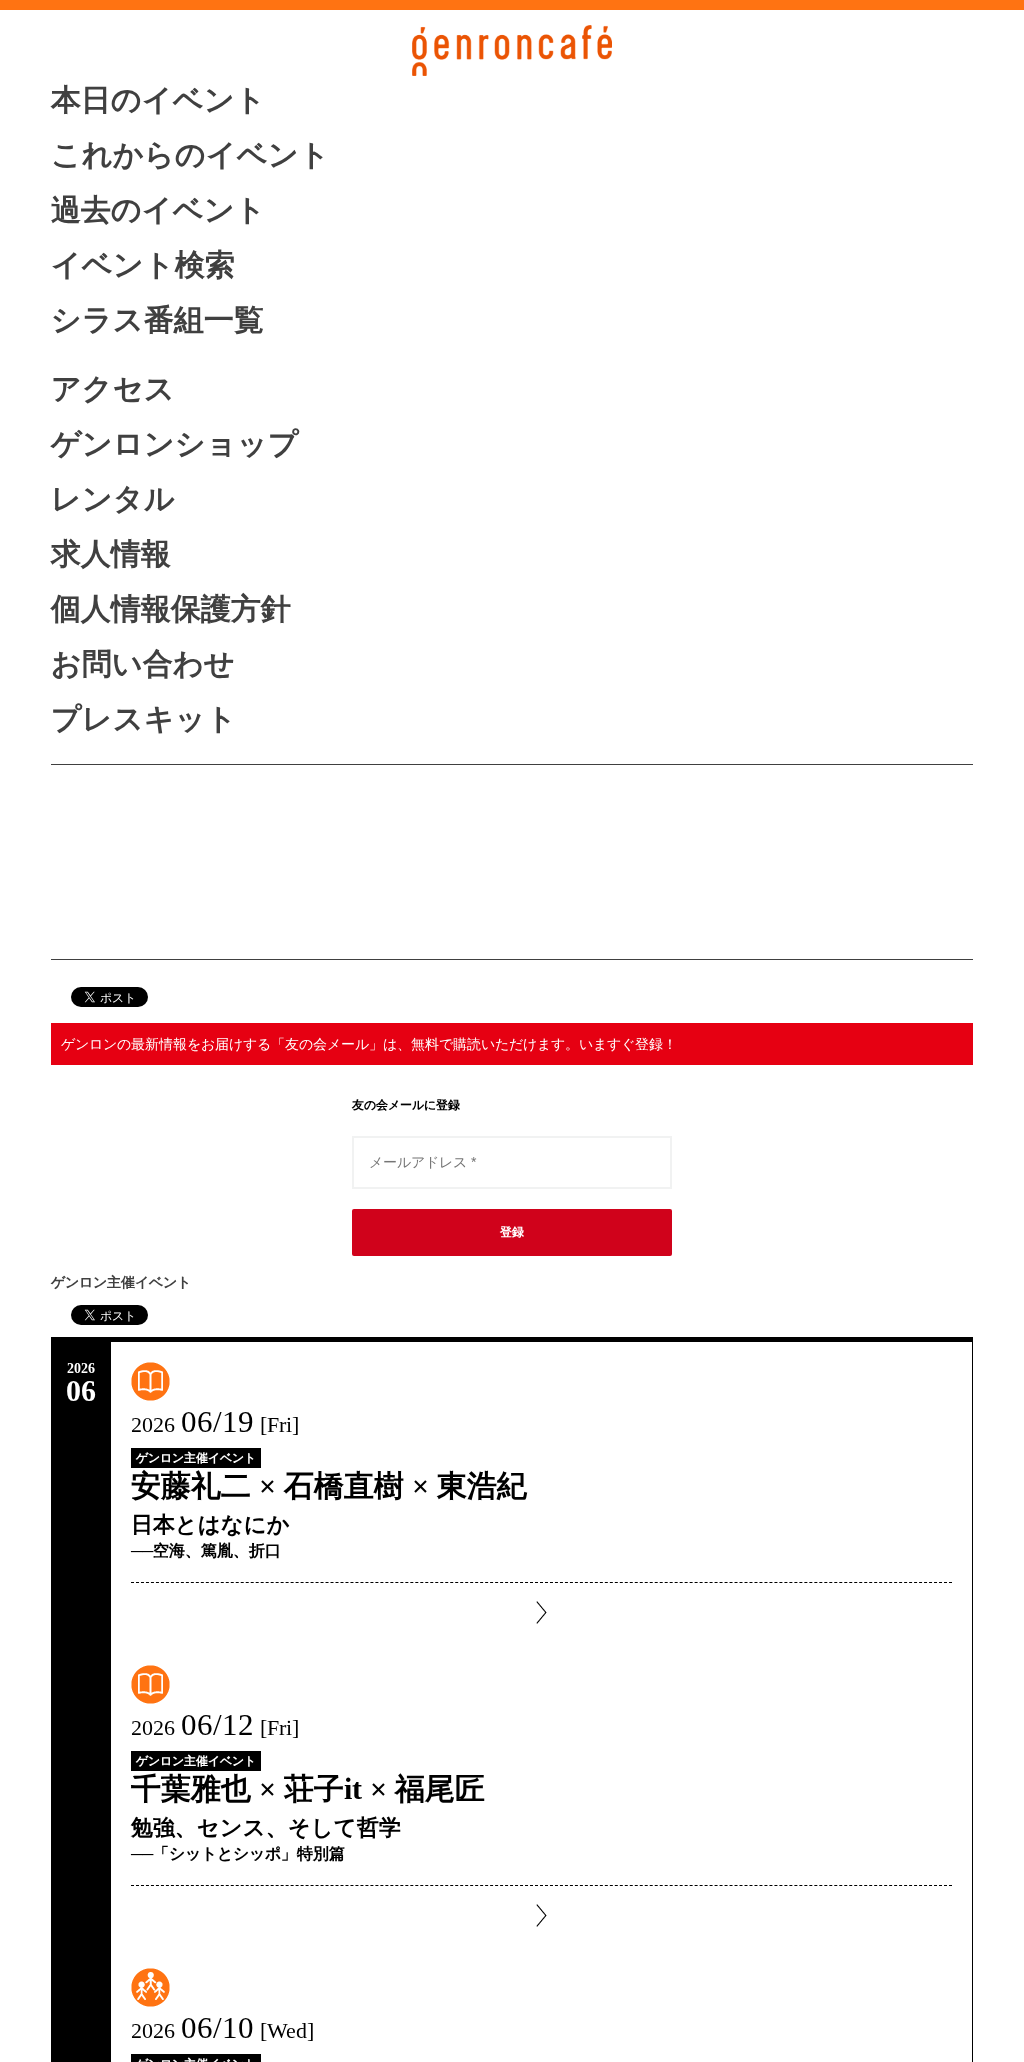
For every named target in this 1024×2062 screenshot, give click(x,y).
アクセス (113, 388)
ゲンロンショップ (175, 443)
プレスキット (144, 718)
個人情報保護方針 (171, 608)
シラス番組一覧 (157, 319)
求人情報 (111, 553)
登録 (512, 1232)
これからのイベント (190, 154)
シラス (158, 841)
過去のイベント (158, 209)
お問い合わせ (143, 663)
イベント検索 (143, 264)
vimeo (158, 923)
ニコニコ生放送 (158, 883)
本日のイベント (158, 99)
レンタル (113, 498)
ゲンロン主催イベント (196, 1458)
